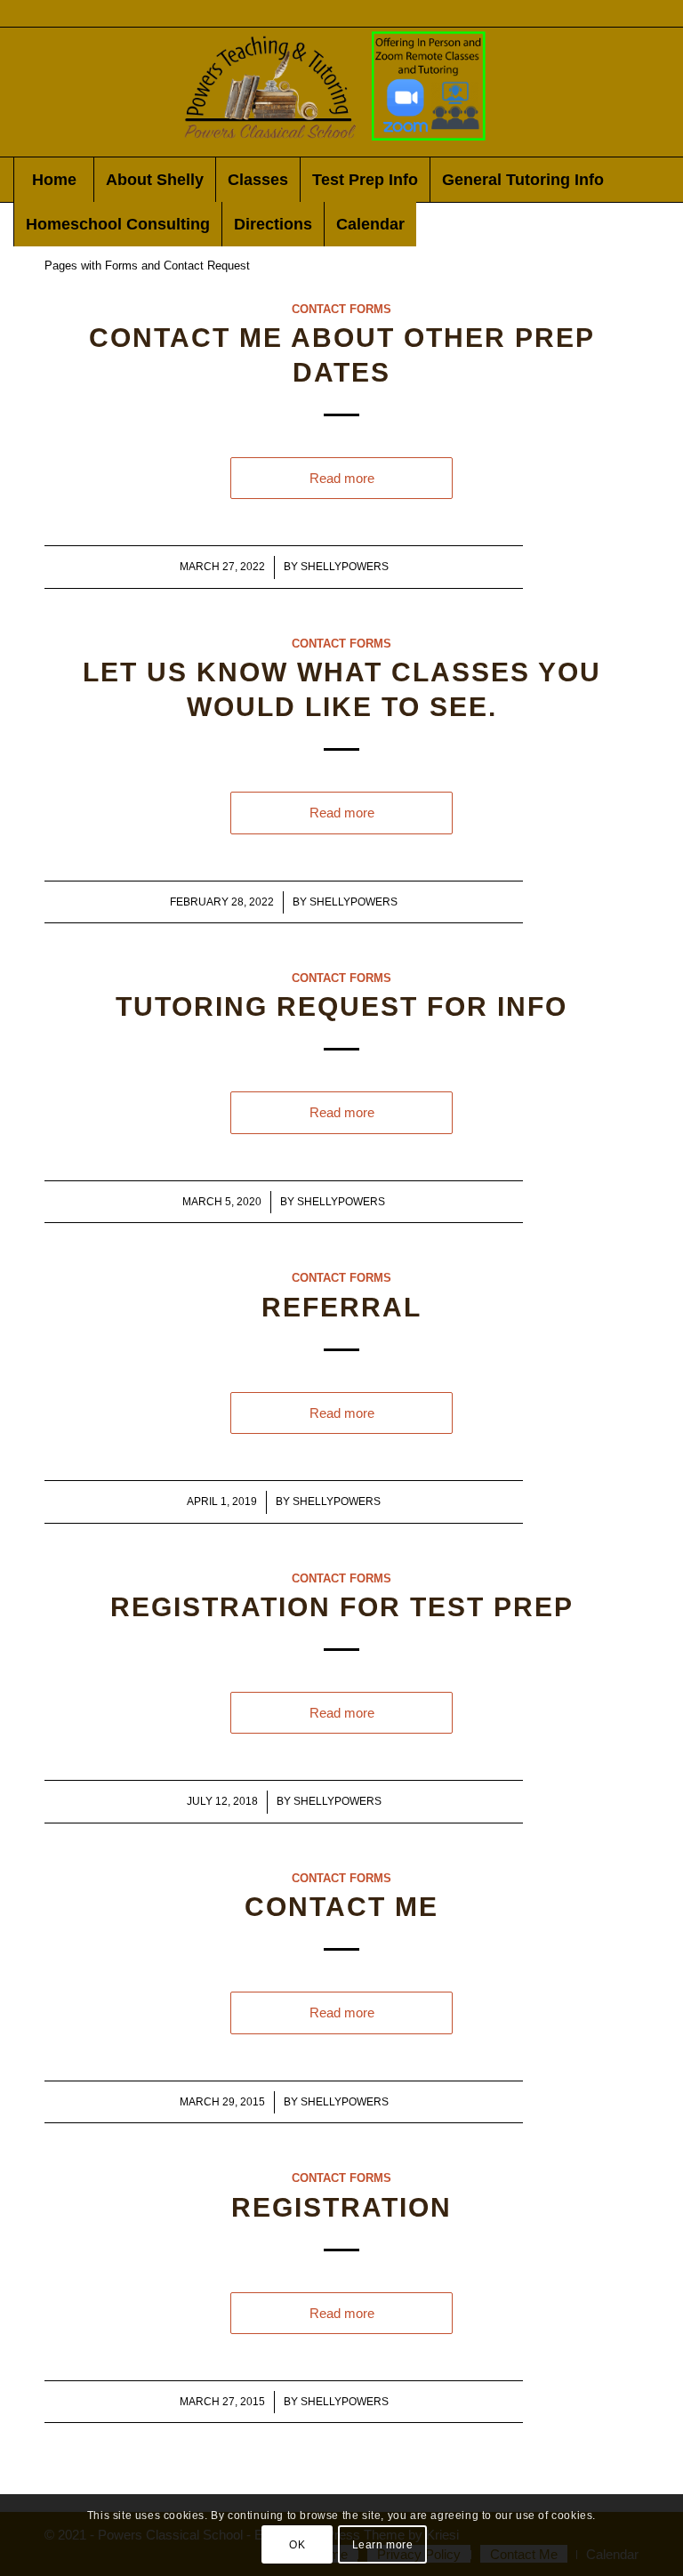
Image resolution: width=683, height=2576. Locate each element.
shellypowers (345, 567)
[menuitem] (53, 180)
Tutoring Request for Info (341, 1006)
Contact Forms (341, 309)
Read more (342, 478)
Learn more (383, 2545)
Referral (341, 1307)
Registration (341, 2207)
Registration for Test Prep (342, 1607)
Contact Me (341, 1907)
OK (297, 2545)
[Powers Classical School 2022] (342, 92)
